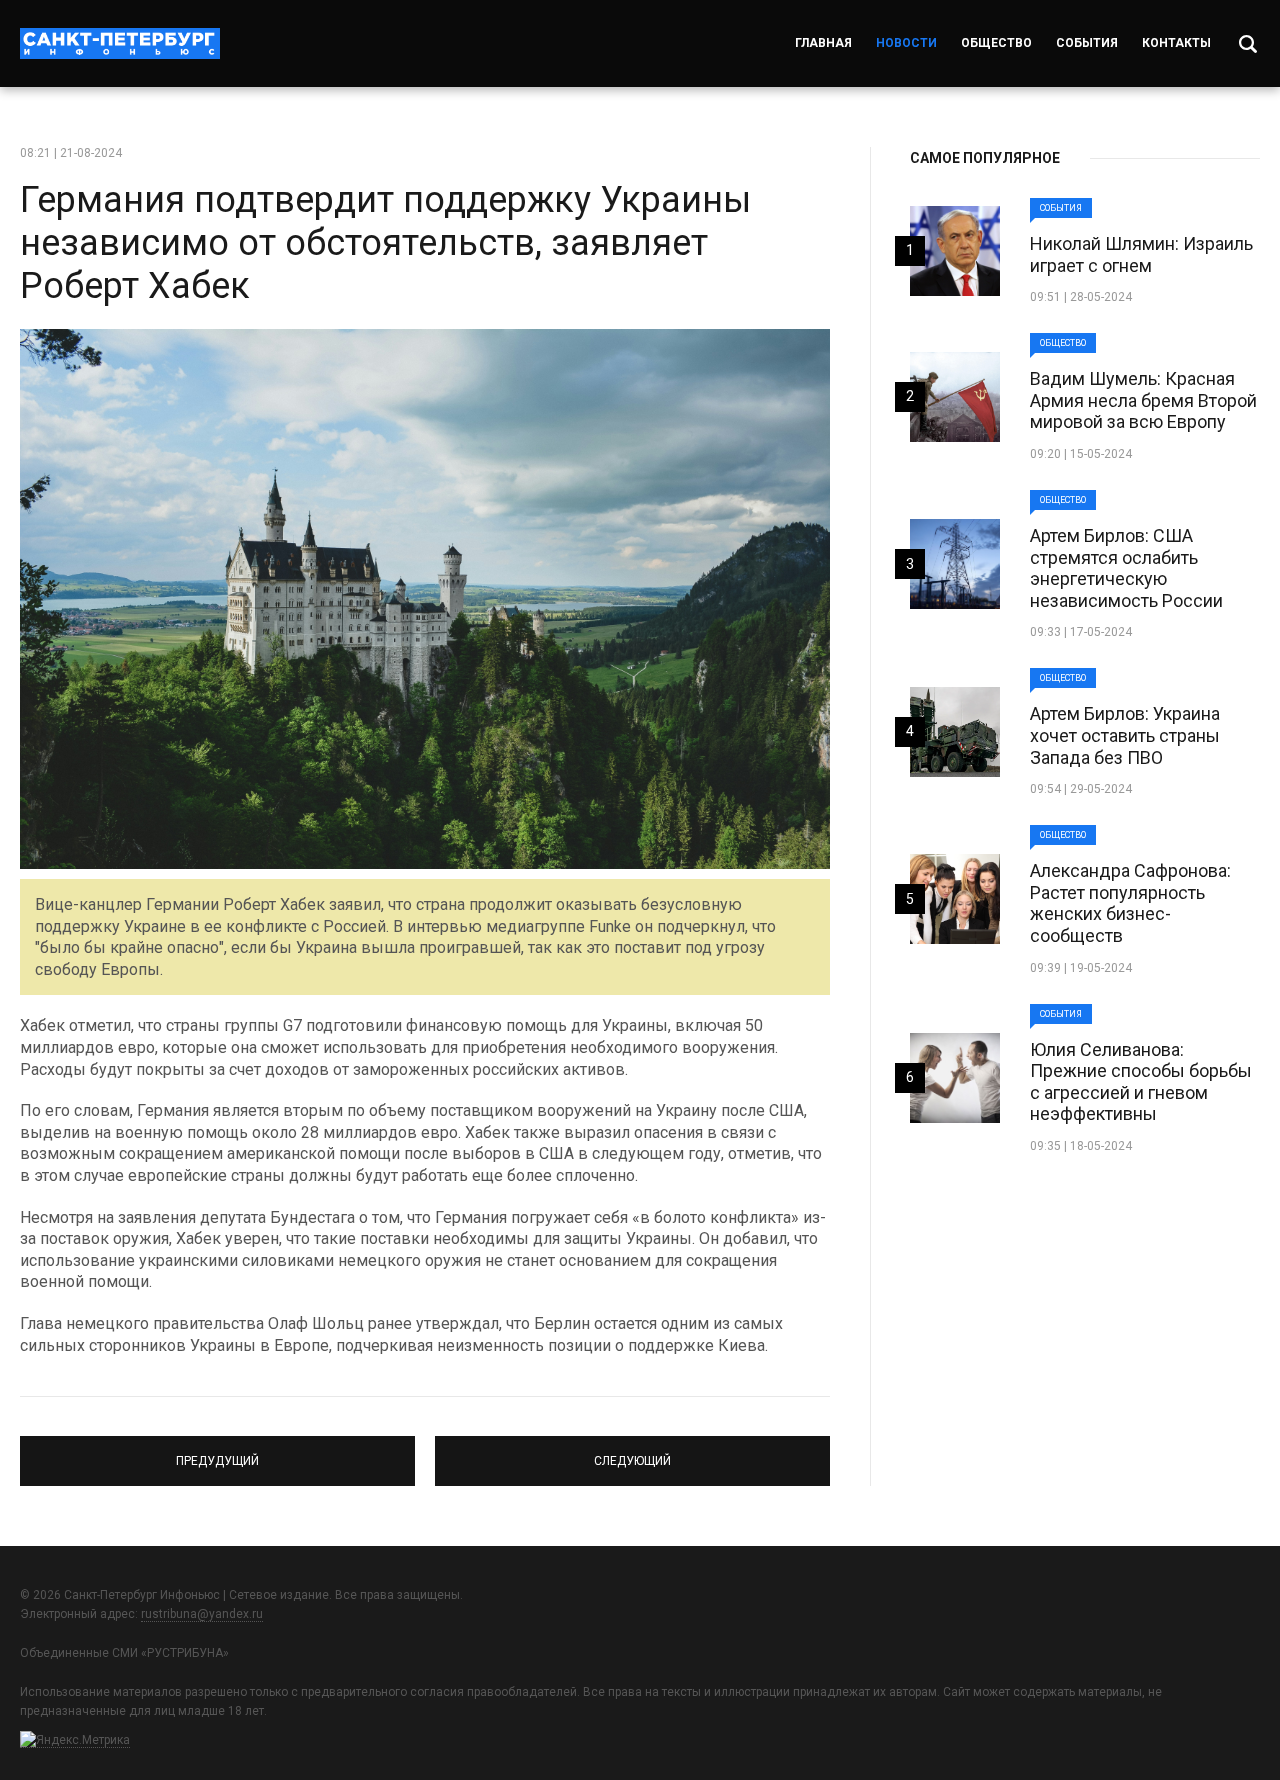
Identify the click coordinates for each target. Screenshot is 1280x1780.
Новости (906, 43)
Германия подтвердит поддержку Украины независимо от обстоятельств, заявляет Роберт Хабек (385, 243)
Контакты (1176, 43)
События (1087, 43)
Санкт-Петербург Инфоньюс (120, 43)
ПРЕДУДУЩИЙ (218, 1452)
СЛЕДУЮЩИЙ (632, 1452)
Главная (823, 43)
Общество (996, 43)
